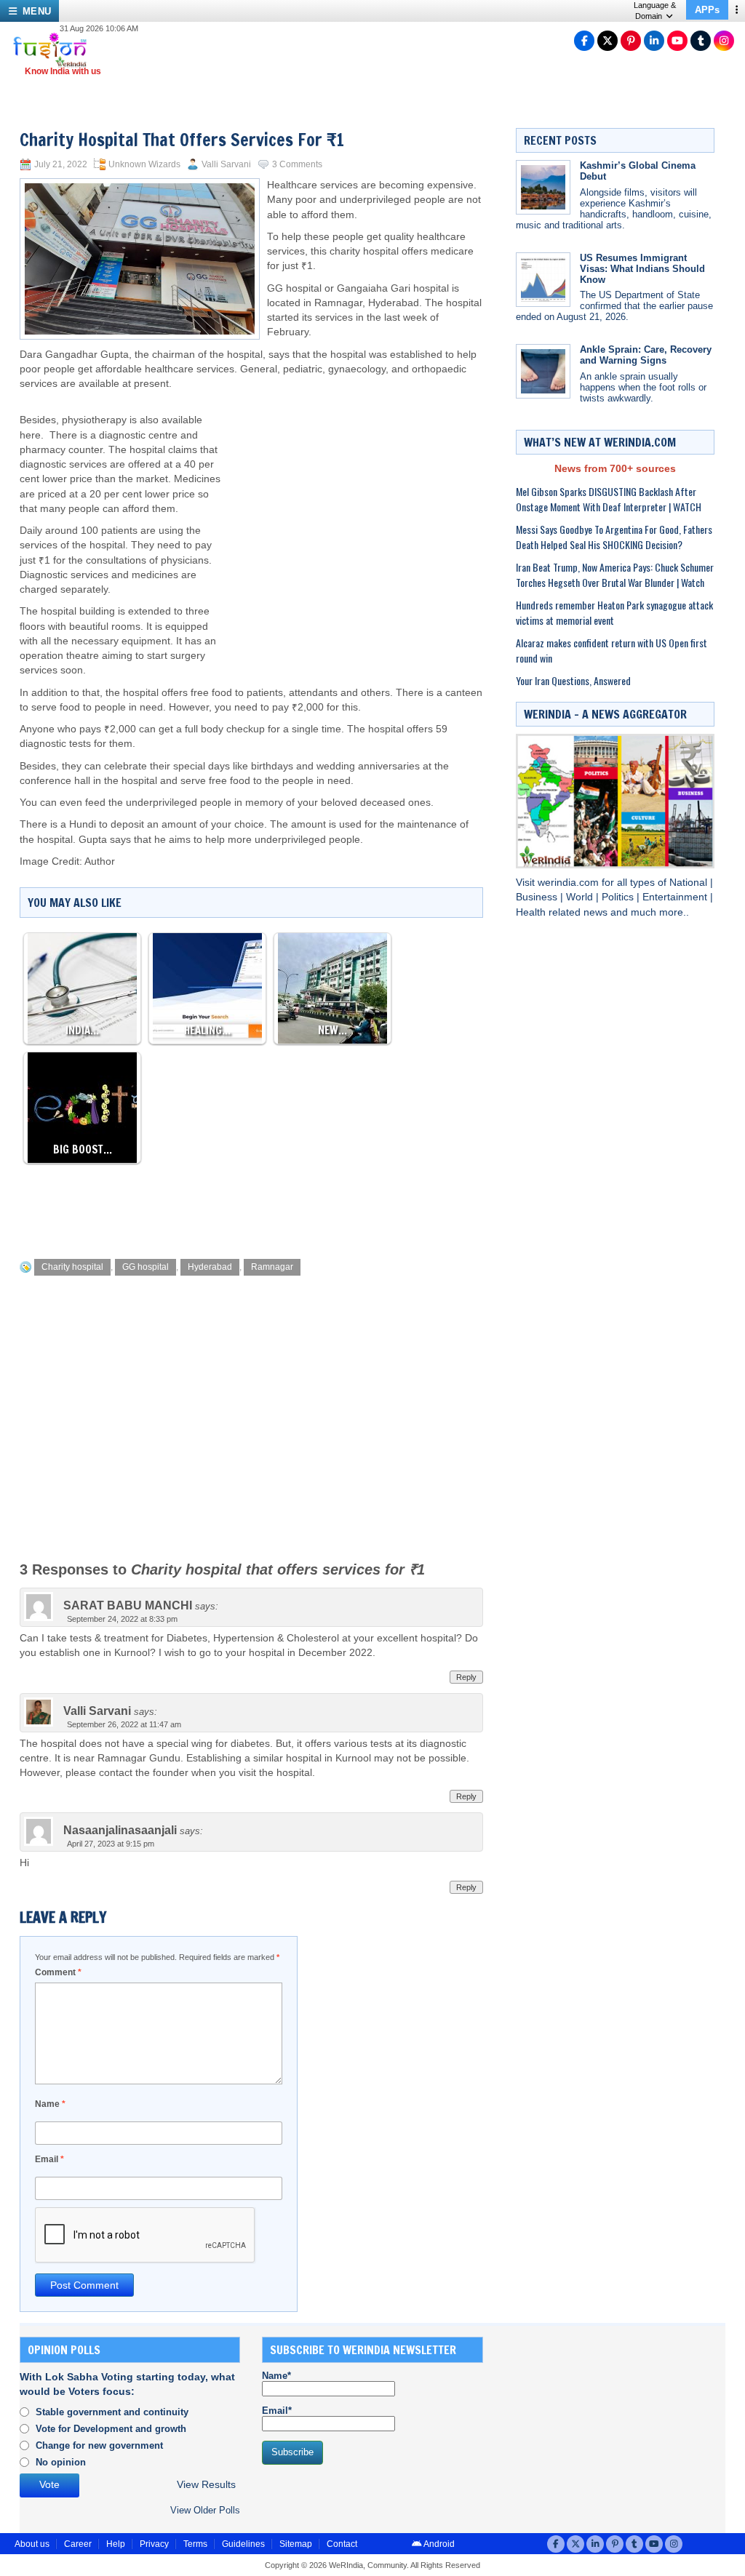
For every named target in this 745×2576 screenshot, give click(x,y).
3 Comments (297, 164)
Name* (276, 2376)
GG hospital (146, 1267)
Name (50, 2104)
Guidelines (243, 2544)
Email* (277, 2411)
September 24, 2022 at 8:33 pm (122, 1619)
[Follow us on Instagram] (724, 41)
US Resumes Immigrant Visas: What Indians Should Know (642, 269)
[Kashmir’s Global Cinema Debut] (543, 187)
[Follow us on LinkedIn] (654, 41)
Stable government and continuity (112, 2412)
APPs (707, 10)
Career (78, 2544)
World (581, 897)
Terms (195, 2544)
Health (532, 912)
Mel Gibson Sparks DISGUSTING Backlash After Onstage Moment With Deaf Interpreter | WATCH (609, 499)
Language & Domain (655, 11)
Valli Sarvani (226, 164)
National (690, 883)
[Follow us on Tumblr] (701, 41)
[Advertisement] (356, 508)
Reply (466, 1677)
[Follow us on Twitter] (607, 41)
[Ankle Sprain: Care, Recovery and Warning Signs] (543, 371)
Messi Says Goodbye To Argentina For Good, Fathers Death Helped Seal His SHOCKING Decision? (614, 537)
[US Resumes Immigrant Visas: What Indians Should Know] (543, 280)
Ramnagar (272, 1267)
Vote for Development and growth (111, 2429)
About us (32, 2544)
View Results (206, 2485)
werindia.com (570, 883)
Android (438, 2544)
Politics (619, 897)
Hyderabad (210, 1267)
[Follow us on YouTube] (677, 41)
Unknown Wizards (144, 164)
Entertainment (676, 897)
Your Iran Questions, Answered (573, 680)
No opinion (61, 2462)
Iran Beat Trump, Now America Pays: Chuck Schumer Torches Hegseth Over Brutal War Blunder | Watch (615, 575)
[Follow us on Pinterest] (631, 41)
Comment (58, 1972)
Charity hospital (72, 1267)
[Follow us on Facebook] (584, 41)
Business (538, 897)
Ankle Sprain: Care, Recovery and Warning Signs (646, 355)
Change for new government (99, 2445)
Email (49, 2159)
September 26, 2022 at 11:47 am (124, 1724)
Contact (342, 2544)
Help (116, 2544)
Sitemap (296, 2544)
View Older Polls (205, 2510)
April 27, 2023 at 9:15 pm (111, 1844)
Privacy (154, 2544)
